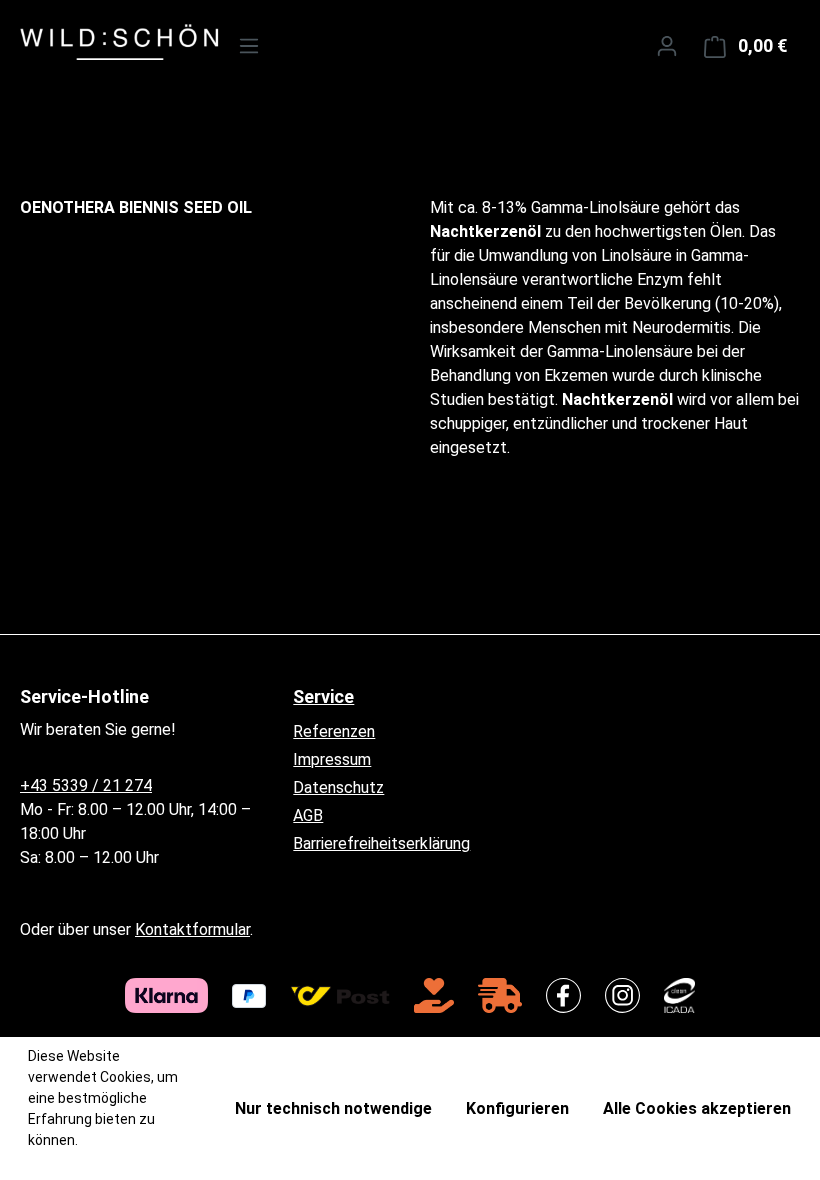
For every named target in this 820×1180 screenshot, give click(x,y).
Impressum (332, 759)
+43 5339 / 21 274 (86, 785)
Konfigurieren (517, 1108)
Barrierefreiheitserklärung (381, 843)
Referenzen (334, 731)
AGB (308, 815)
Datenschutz (338, 787)
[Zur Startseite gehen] (102, 42)
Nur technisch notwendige (333, 1108)
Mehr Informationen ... (98, 1161)
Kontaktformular (192, 929)
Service (323, 696)
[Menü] (249, 46)
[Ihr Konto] (667, 46)
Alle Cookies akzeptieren (697, 1108)
